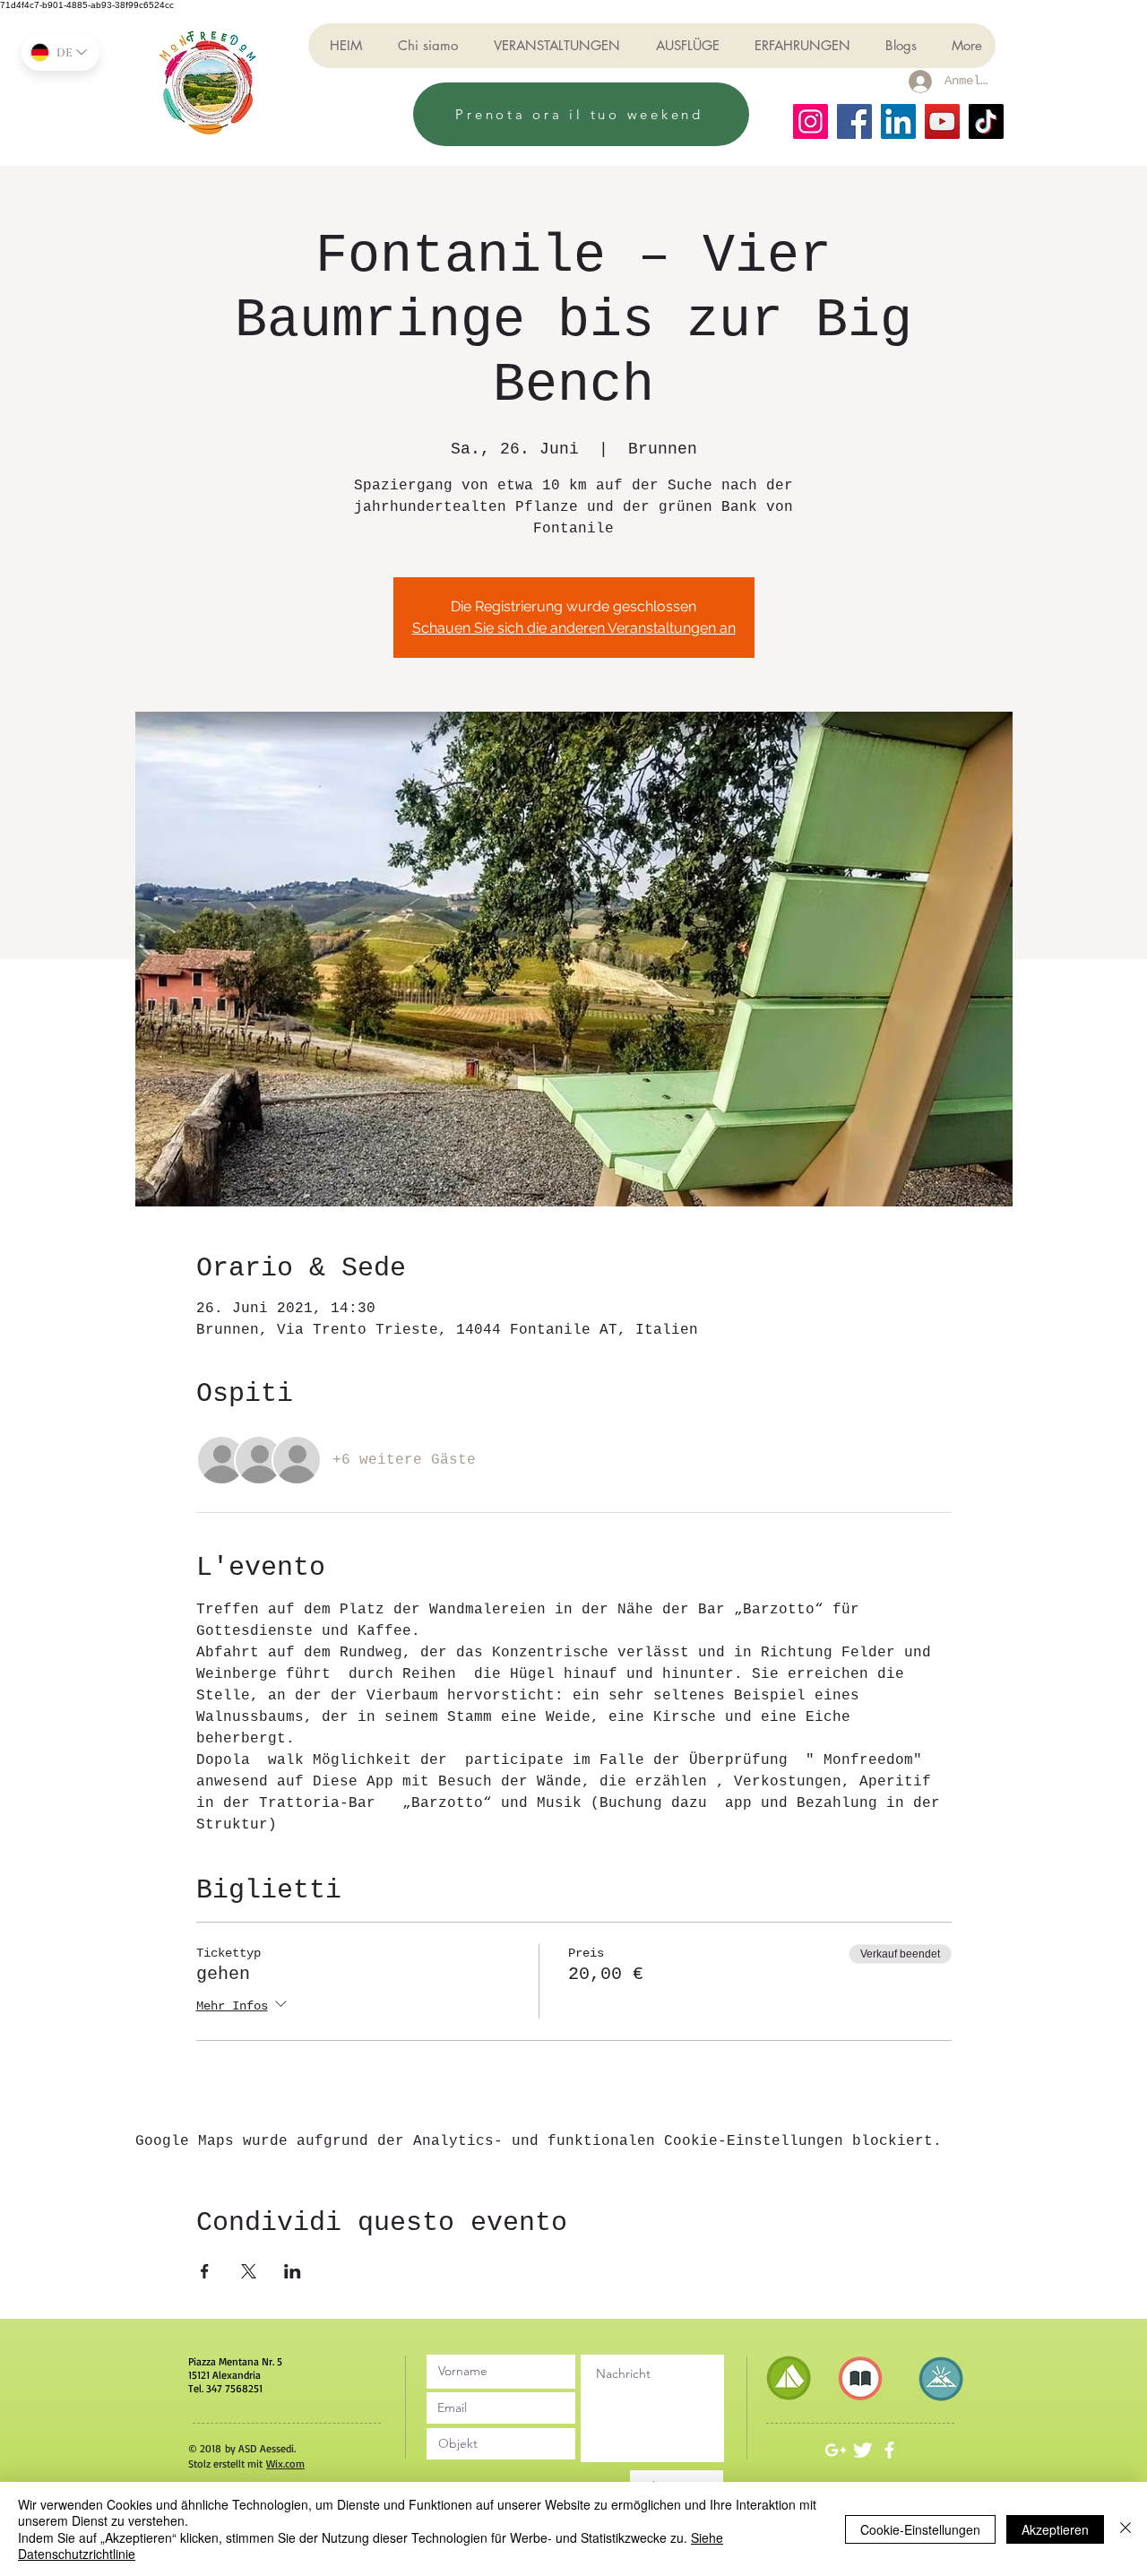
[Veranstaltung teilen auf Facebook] (205, 2271)
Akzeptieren (1055, 2529)
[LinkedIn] (898, 121)
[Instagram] (811, 121)
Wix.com (285, 2464)
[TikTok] (986, 121)
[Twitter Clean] (862, 2450)
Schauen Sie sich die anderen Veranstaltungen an (574, 628)
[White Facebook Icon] (889, 2450)
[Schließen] (1125, 2529)
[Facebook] (854, 121)
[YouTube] (942, 121)
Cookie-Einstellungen (920, 2529)
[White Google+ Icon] (836, 2450)
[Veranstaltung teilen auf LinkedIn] (293, 2271)
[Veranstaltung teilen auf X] (249, 2271)
